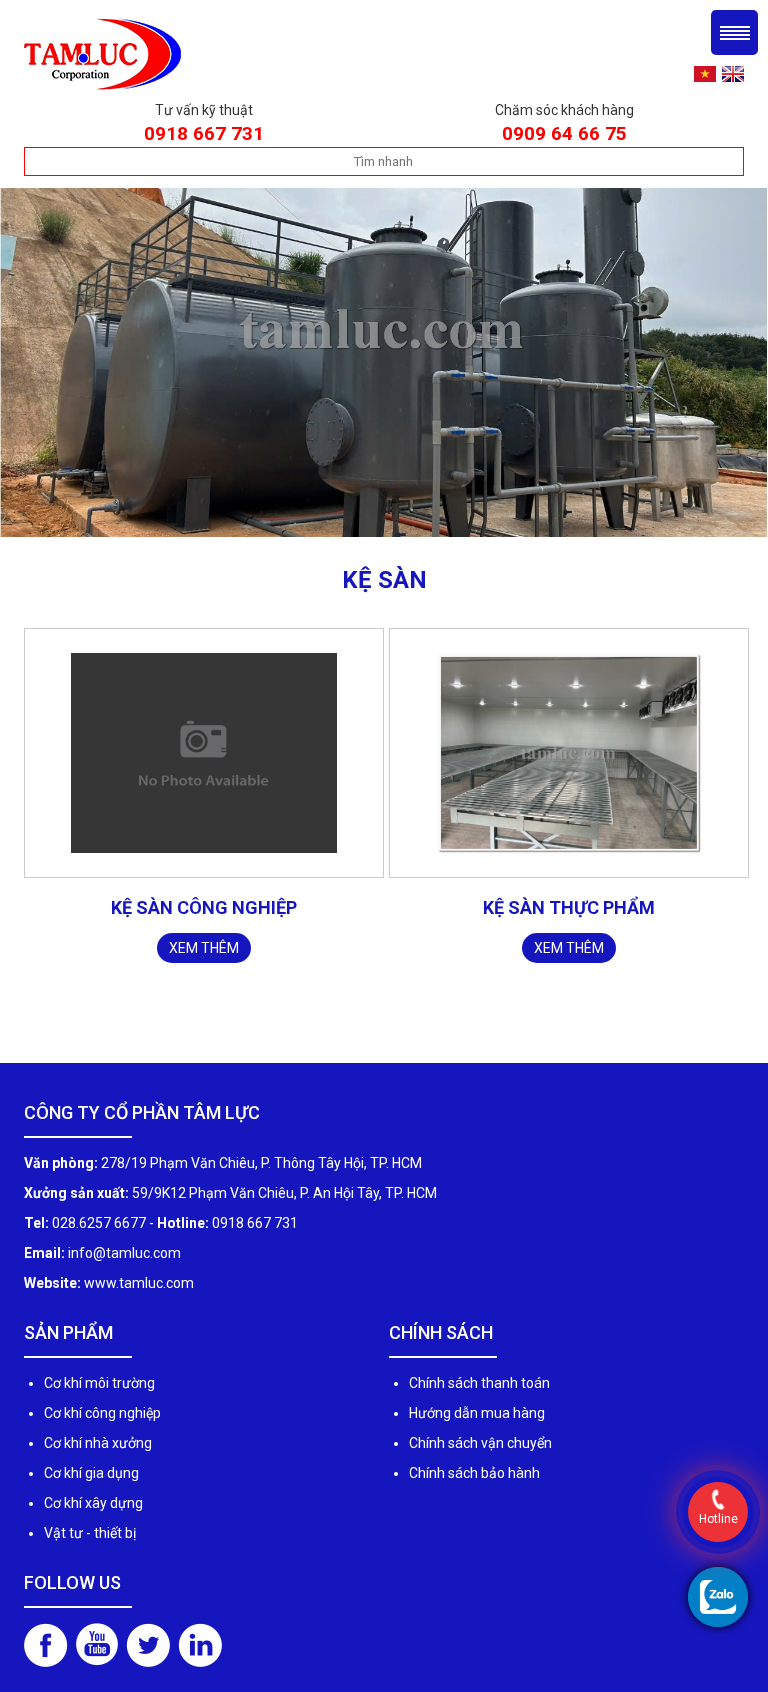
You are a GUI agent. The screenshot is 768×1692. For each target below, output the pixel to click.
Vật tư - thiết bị (90, 1533)
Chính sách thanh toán (479, 1383)
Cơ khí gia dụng (91, 1473)
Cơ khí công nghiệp (102, 1413)
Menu (734, 32)
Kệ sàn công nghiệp (204, 907)
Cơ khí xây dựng (93, 1503)
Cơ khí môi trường (99, 1383)
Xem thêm (204, 948)
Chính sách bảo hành (474, 1473)
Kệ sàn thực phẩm (569, 907)
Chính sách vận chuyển (480, 1443)
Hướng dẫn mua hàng (477, 1413)
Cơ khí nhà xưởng (98, 1443)
